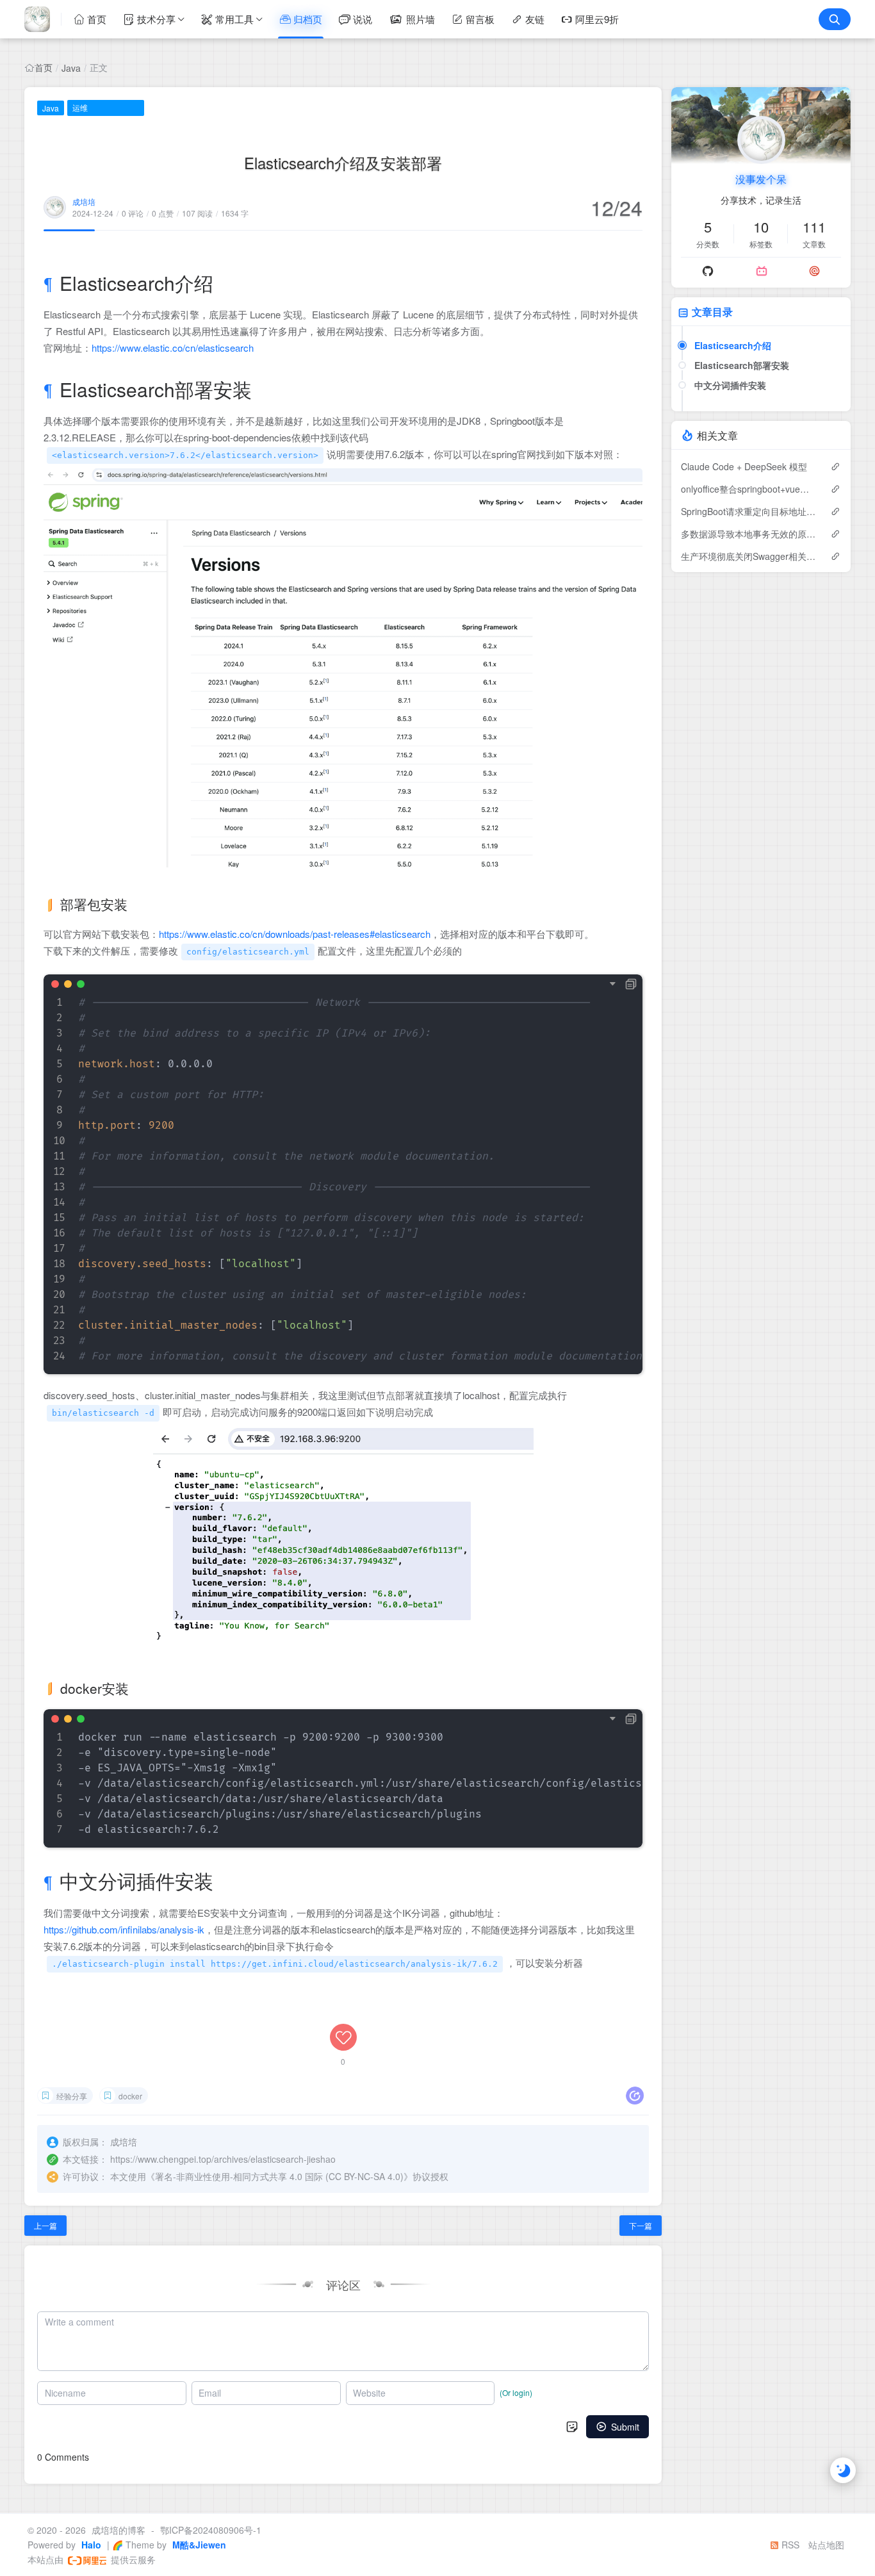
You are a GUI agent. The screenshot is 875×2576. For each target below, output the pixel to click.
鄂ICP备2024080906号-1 (211, 2530)
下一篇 (641, 2225)
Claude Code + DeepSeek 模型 (744, 466)
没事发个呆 (761, 179)
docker (130, 2096)
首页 (97, 19)
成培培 (84, 201)
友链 (535, 19)
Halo (90, 2545)
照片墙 (421, 19)
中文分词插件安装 (730, 385)
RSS (789, 2545)
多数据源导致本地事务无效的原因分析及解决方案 (749, 534)
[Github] (708, 271)
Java (71, 68)
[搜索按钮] (835, 19)
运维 (80, 107)
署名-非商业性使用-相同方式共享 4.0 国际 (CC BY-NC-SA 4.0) (279, 2176)
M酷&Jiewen (198, 2545)
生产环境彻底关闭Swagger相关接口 (749, 556)
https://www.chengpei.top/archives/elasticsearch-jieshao (223, 2159)
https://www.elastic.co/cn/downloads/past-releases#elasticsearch (295, 934)
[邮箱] (814, 271)
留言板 (480, 19)
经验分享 (72, 2096)
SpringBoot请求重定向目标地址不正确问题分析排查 (749, 511)
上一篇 (45, 2225)
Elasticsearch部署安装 (742, 365)
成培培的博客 (119, 2530)
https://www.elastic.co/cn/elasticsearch (173, 348)
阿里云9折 (597, 19)
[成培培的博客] (43, 19)
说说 (363, 19)
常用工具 (234, 19)
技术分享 (156, 19)
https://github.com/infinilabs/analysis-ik (124, 1929)
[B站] (762, 271)
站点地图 (826, 2545)
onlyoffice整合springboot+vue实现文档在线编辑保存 (749, 489)
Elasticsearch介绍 (733, 345)
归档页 (308, 19)
